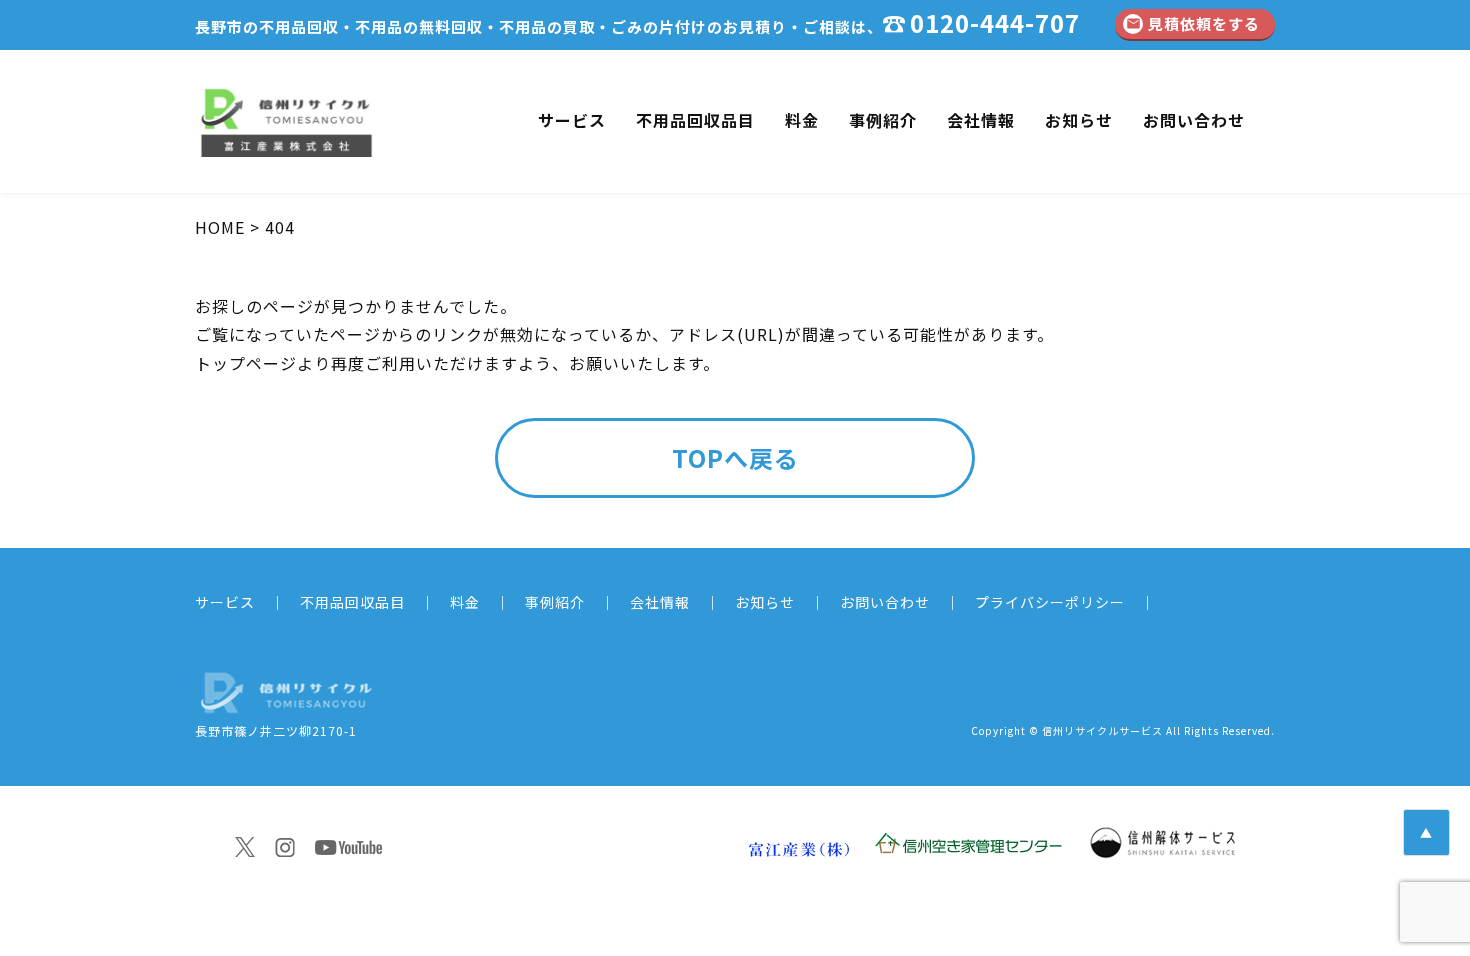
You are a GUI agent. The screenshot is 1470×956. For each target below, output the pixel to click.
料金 (802, 120)
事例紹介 (883, 120)
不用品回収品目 (695, 120)
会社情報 (981, 120)
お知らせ (1079, 120)
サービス (572, 120)
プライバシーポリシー (1050, 602)
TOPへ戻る (735, 457)
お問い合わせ (1194, 120)
